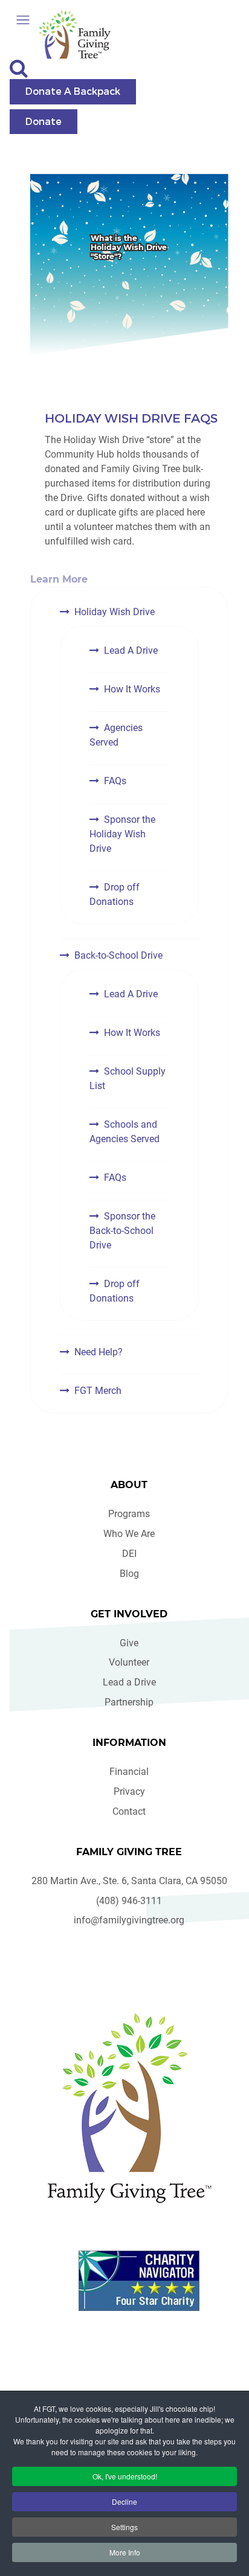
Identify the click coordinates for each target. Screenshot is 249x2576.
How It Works (132, 689)
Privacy (129, 1791)
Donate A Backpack (73, 91)
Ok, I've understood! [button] (125, 2476)
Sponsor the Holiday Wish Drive (122, 834)
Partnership (129, 1702)
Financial (129, 1772)
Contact (129, 1811)
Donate (44, 121)
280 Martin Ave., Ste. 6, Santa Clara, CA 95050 (129, 1881)
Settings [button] (124, 2527)
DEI (129, 1554)
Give (129, 1643)
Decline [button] (124, 2501)
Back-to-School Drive (118, 955)
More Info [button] (125, 2552)
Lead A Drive (131, 650)
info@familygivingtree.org (129, 1920)
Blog (129, 1574)
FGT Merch (98, 1391)
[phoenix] (129, 2108)
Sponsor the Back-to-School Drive (122, 1231)
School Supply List (128, 1079)
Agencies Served (116, 735)
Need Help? (99, 1352)
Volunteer (129, 1662)
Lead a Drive (129, 1682)
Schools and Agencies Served (124, 1132)
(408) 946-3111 (129, 1901)
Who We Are (129, 1534)
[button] (23, 20)
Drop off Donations (115, 894)
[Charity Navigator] (139, 2281)
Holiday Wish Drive (115, 612)
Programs (129, 1514)
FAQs (115, 781)
